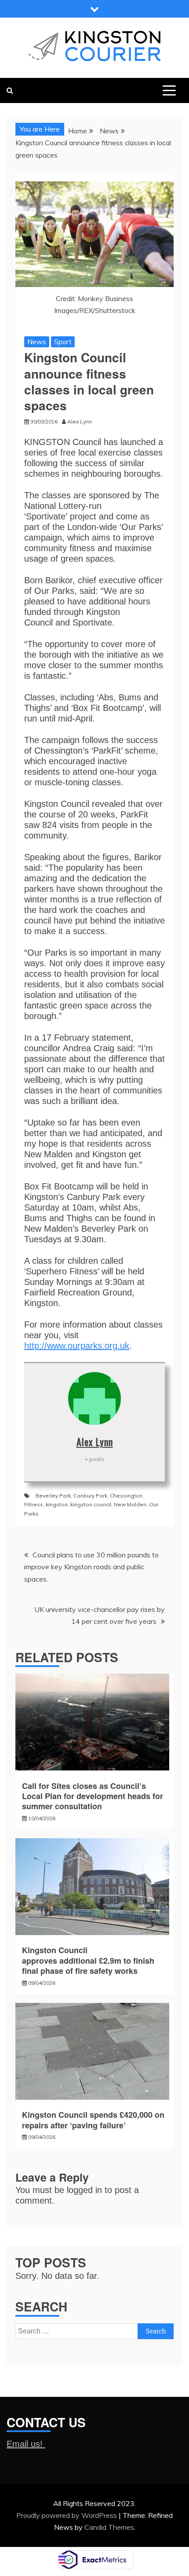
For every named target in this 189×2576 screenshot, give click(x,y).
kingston (57, 1504)
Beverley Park (53, 1496)
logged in (84, 2190)
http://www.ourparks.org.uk (77, 1346)
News (37, 342)
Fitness (34, 1504)
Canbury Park (90, 1496)
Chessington (126, 1496)
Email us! (26, 2444)
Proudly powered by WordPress (67, 2515)
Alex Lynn (95, 1442)
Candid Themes (109, 2527)
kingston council (91, 1504)
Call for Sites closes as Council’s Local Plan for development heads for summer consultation (93, 1796)
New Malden (130, 1504)
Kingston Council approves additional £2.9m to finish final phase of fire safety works (88, 1960)
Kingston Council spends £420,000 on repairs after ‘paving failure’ (93, 2120)
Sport (63, 342)
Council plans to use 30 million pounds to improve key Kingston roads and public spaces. (91, 1567)
